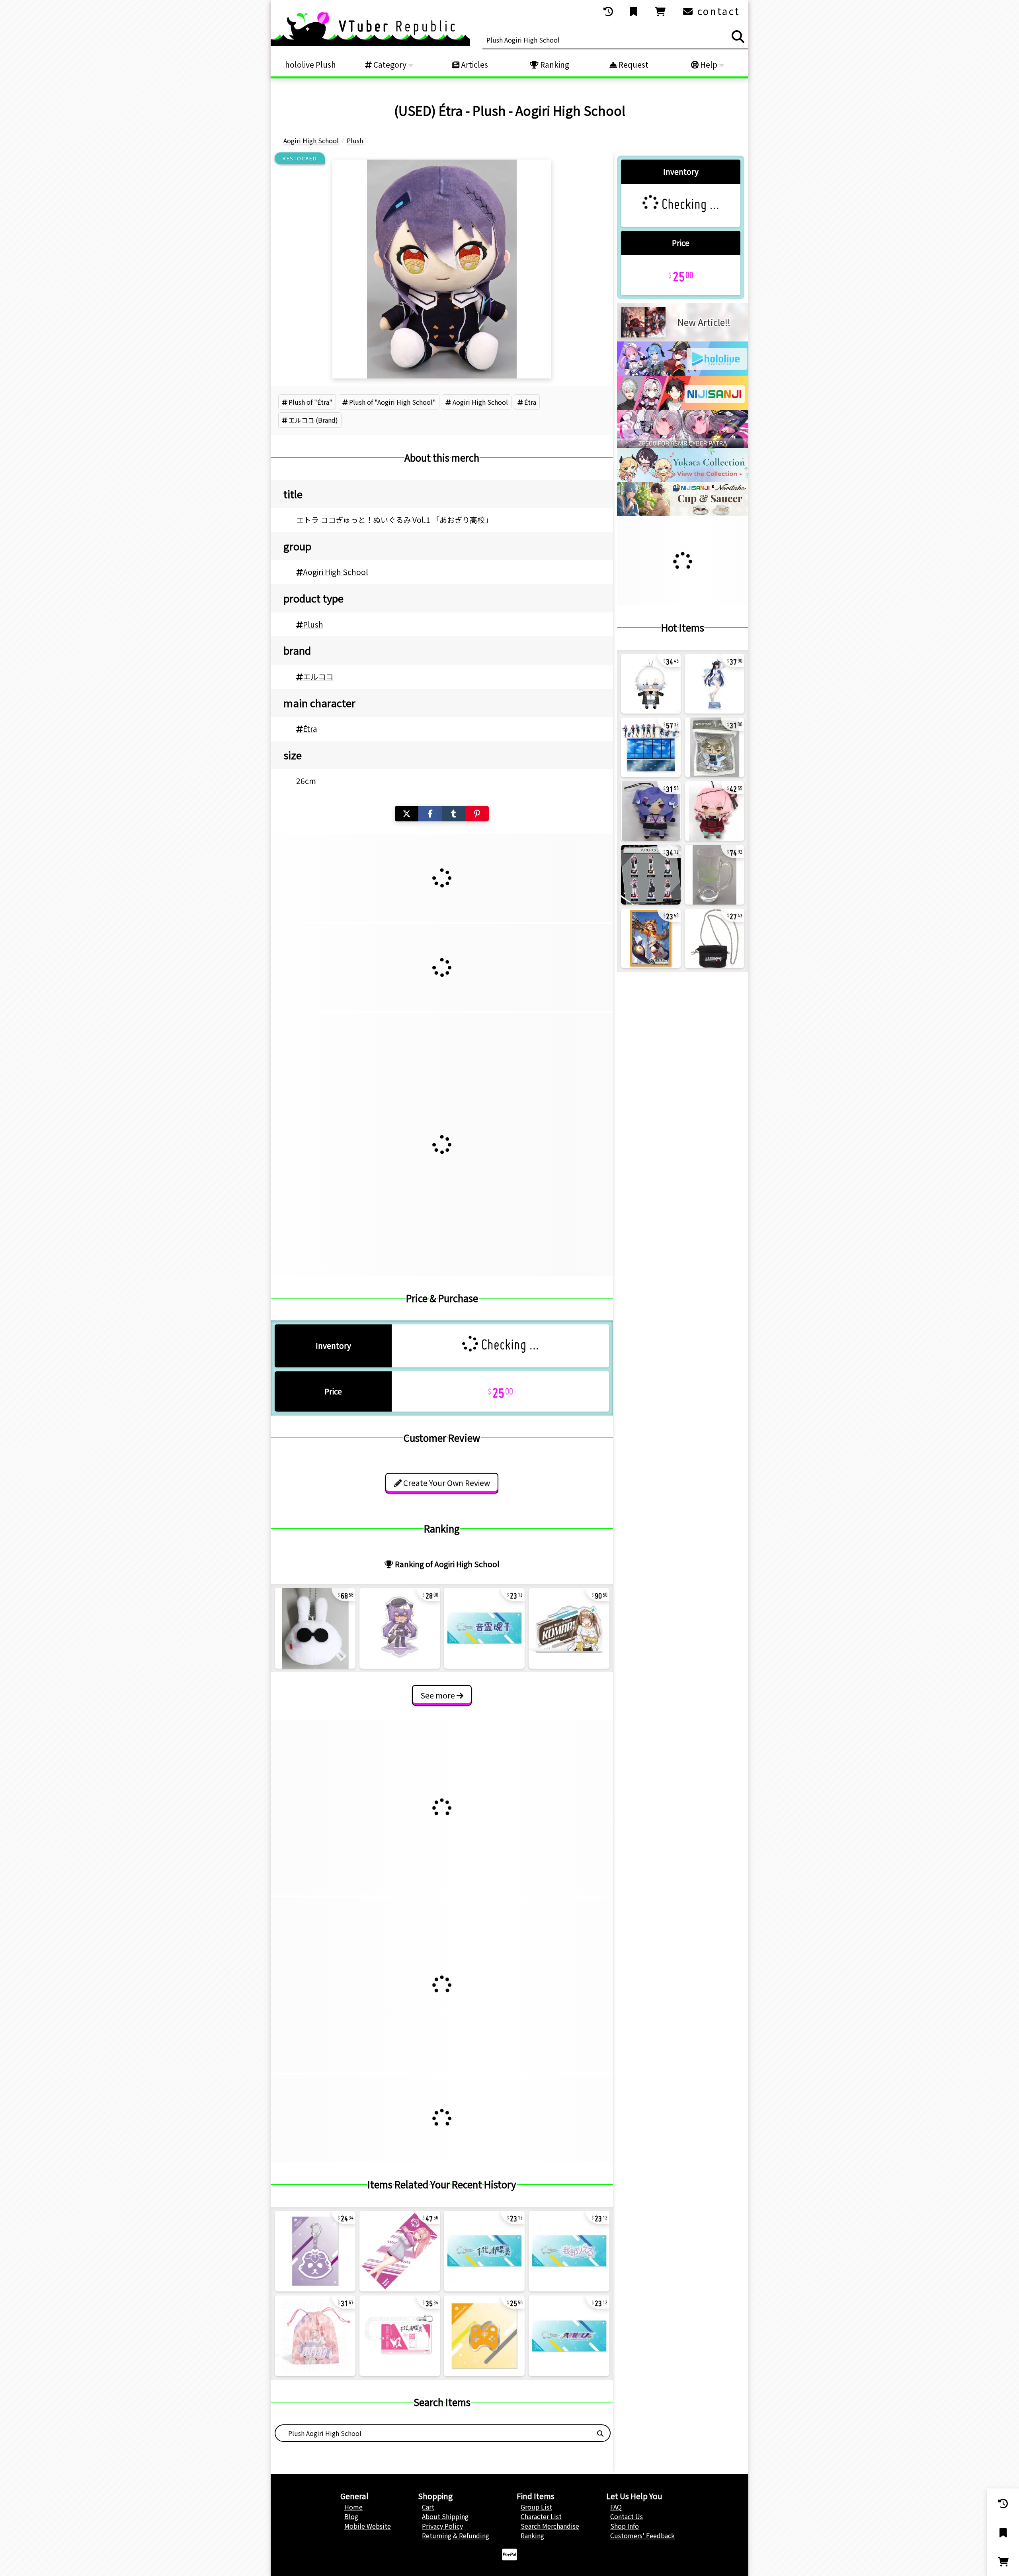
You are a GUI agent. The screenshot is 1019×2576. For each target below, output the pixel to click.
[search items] (738, 37)
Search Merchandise (550, 2526)
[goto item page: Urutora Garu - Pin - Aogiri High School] (484, 2336)
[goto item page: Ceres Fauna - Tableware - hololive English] (714, 875)
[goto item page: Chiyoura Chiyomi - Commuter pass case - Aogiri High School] (400, 2336)
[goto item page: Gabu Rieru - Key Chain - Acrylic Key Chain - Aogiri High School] (569, 2251)
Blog (351, 2516)
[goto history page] (609, 12)
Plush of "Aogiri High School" (392, 402)
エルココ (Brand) (313, 420)
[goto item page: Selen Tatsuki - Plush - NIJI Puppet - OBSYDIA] (651, 811)
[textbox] (433, 2433)
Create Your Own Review (446, 1483)
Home (353, 2507)
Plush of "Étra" (310, 402)
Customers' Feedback (642, 2535)
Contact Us (627, 2516)
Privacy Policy (442, 2526)
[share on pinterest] (477, 814)
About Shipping (445, 2516)
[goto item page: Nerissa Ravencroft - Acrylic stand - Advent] (714, 684)
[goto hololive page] (683, 373)
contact (717, 11)
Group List (536, 2507)
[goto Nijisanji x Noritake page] (683, 513)
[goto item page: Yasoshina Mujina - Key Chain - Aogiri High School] (315, 2251)
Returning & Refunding (456, 2535)
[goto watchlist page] (634, 12)
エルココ (318, 677)
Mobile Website (368, 2526)
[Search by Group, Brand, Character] (600, 2433)
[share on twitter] (407, 814)
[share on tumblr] (454, 814)
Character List (541, 2516)
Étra (530, 402)
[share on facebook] (430, 814)
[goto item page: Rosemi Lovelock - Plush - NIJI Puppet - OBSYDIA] (714, 811)
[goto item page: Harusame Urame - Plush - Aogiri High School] (315, 1628)
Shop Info (625, 2526)
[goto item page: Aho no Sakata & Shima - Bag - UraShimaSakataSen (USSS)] (714, 938)
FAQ (616, 2507)
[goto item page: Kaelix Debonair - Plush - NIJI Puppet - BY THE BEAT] (651, 684)
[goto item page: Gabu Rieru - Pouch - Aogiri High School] (315, 2336)
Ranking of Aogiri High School (446, 1564)
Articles (474, 64)
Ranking (554, 64)
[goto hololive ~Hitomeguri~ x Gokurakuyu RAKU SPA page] (683, 479)
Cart (428, 2507)
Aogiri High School (480, 402)
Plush (313, 624)
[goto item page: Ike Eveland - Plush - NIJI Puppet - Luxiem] (714, 747)
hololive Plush (310, 64)
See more (438, 1695)
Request (633, 64)
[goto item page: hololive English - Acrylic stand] (651, 747)
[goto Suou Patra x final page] (683, 445)
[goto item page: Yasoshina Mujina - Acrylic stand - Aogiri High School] (400, 1628)
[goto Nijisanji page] (683, 407)
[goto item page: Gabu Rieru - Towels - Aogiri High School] (400, 2251)
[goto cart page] (661, 12)
